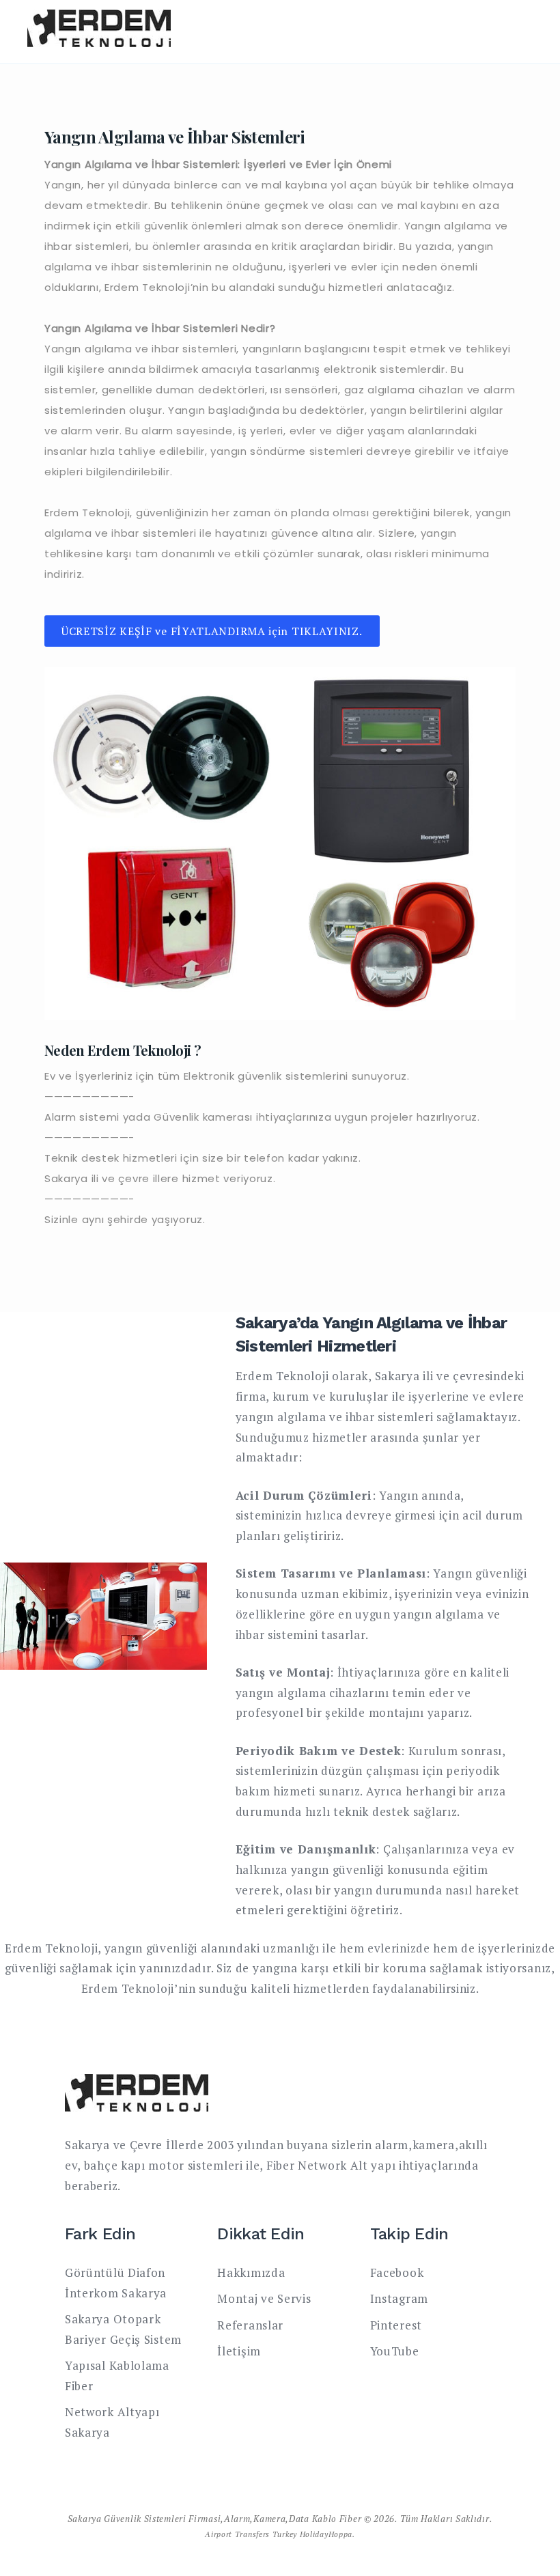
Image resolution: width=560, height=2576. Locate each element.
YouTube (395, 2351)
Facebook (397, 2272)
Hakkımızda (251, 2272)
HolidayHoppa (326, 2534)
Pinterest (396, 2325)
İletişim (239, 2351)
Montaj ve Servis (264, 2298)
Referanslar (250, 2325)
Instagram (399, 2298)
